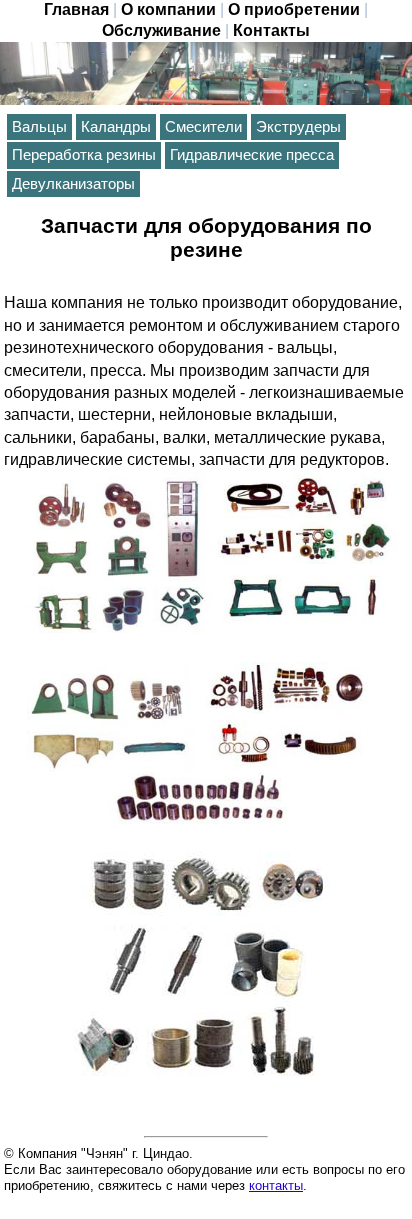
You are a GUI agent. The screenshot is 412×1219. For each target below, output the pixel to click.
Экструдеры (298, 127)
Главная (76, 9)
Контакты (271, 30)
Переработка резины (84, 155)
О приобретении (294, 9)
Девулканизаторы (73, 184)
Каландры (116, 127)
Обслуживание (161, 30)
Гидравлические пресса (252, 155)
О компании (168, 9)
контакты (276, 1185)
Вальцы (39, 127)
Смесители (203, 127)
